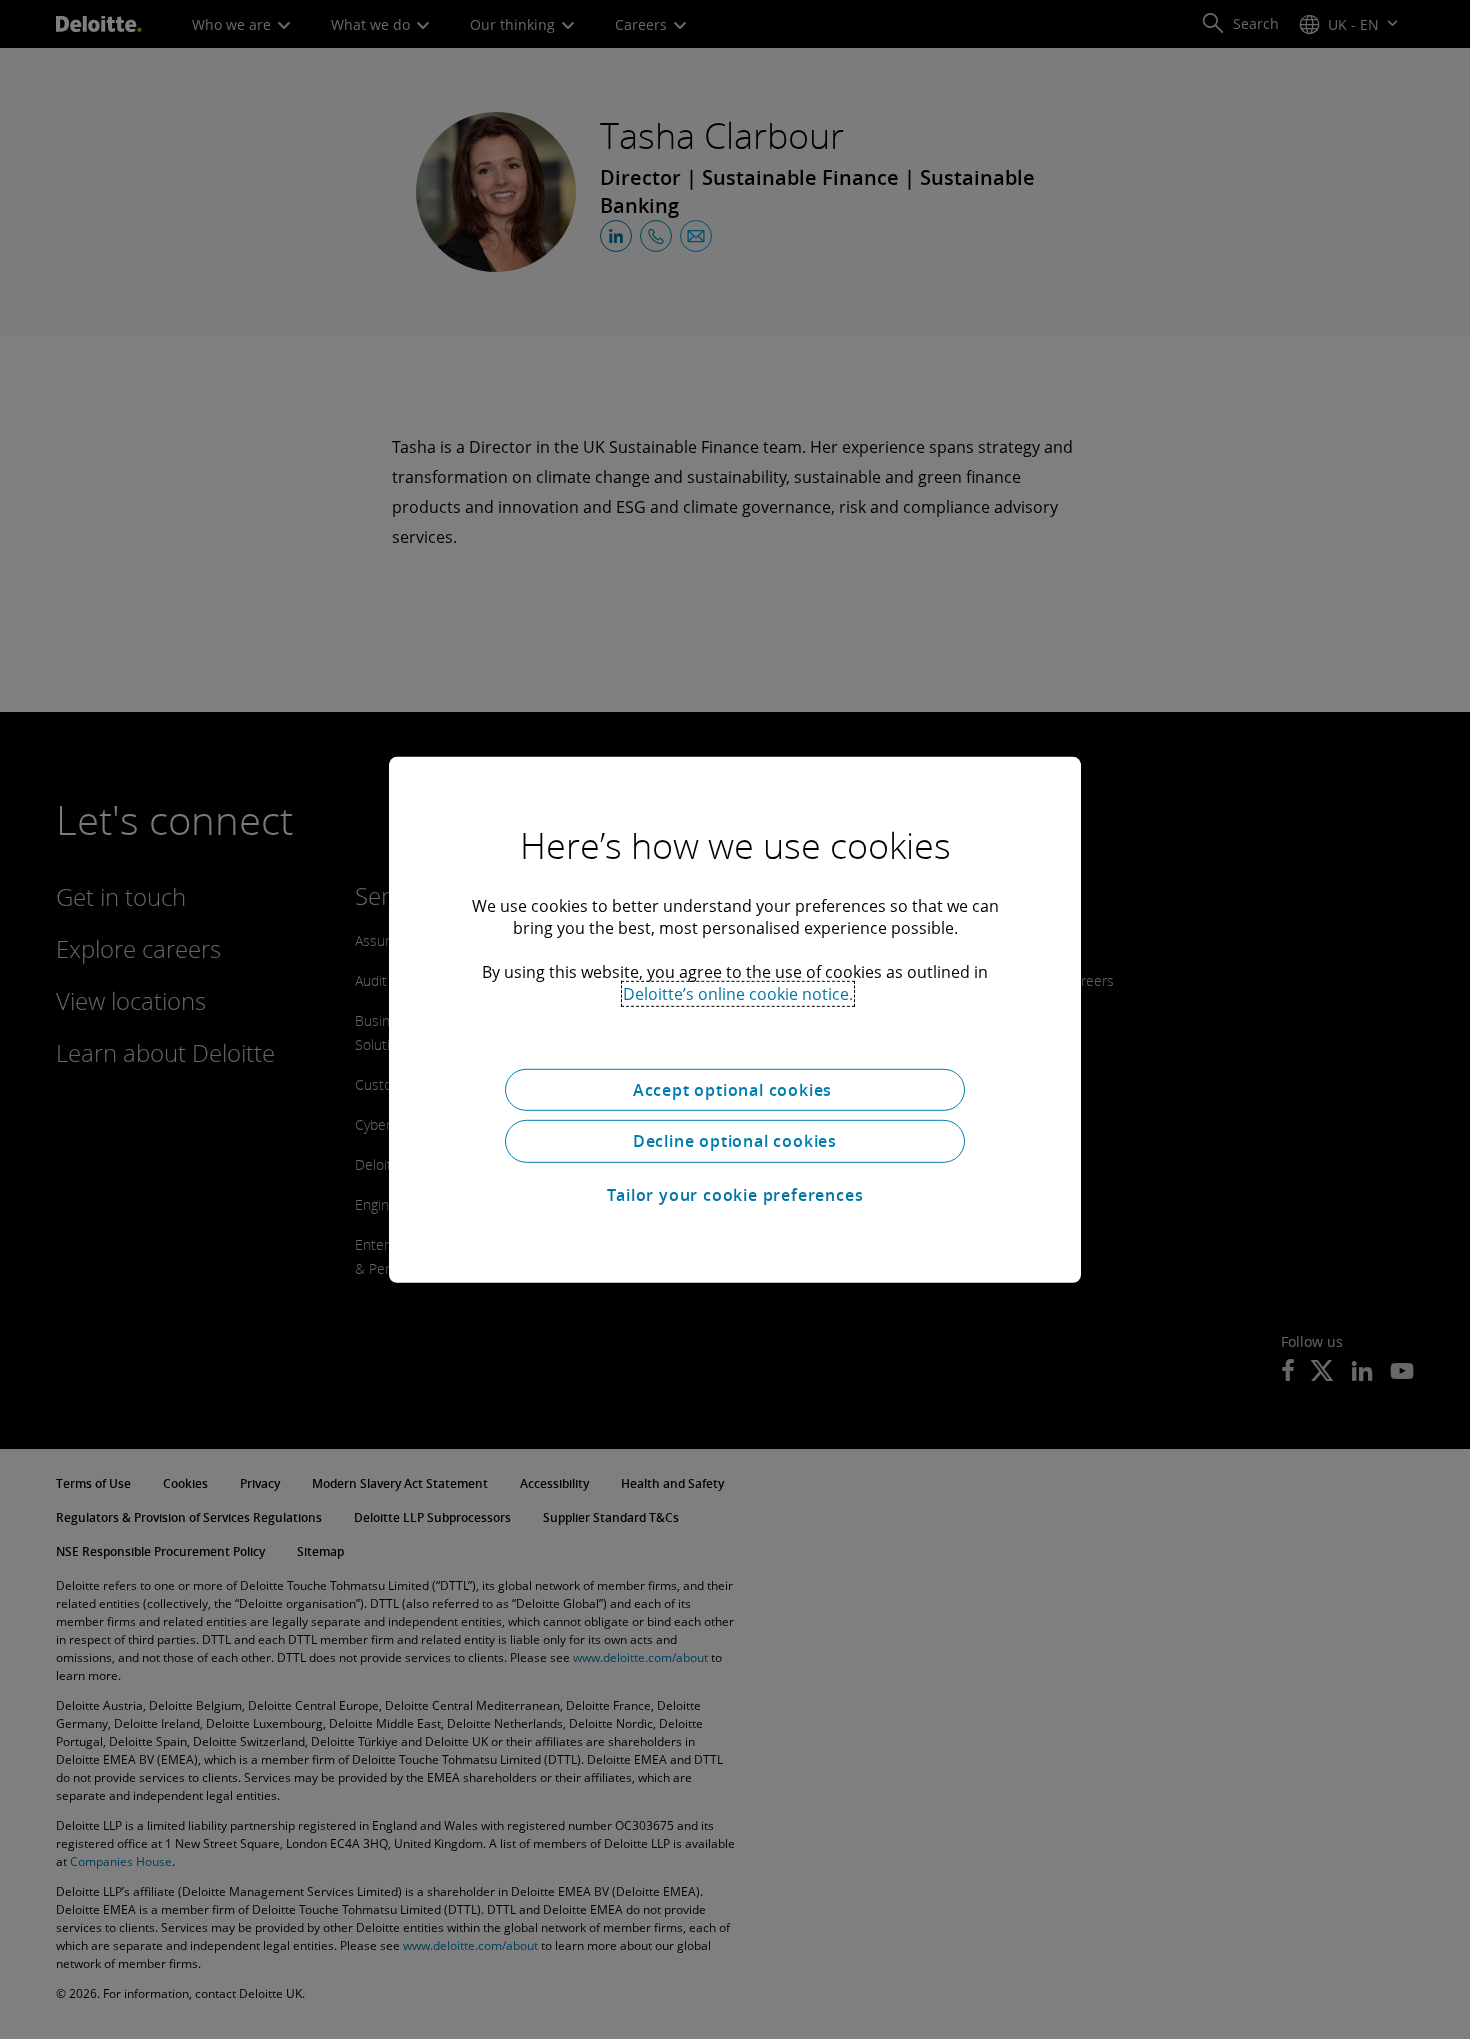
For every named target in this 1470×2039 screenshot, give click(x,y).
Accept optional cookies (735, 1089)
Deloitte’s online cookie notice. (738, 993)
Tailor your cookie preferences (735, 1195)
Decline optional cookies (735, 1141)
